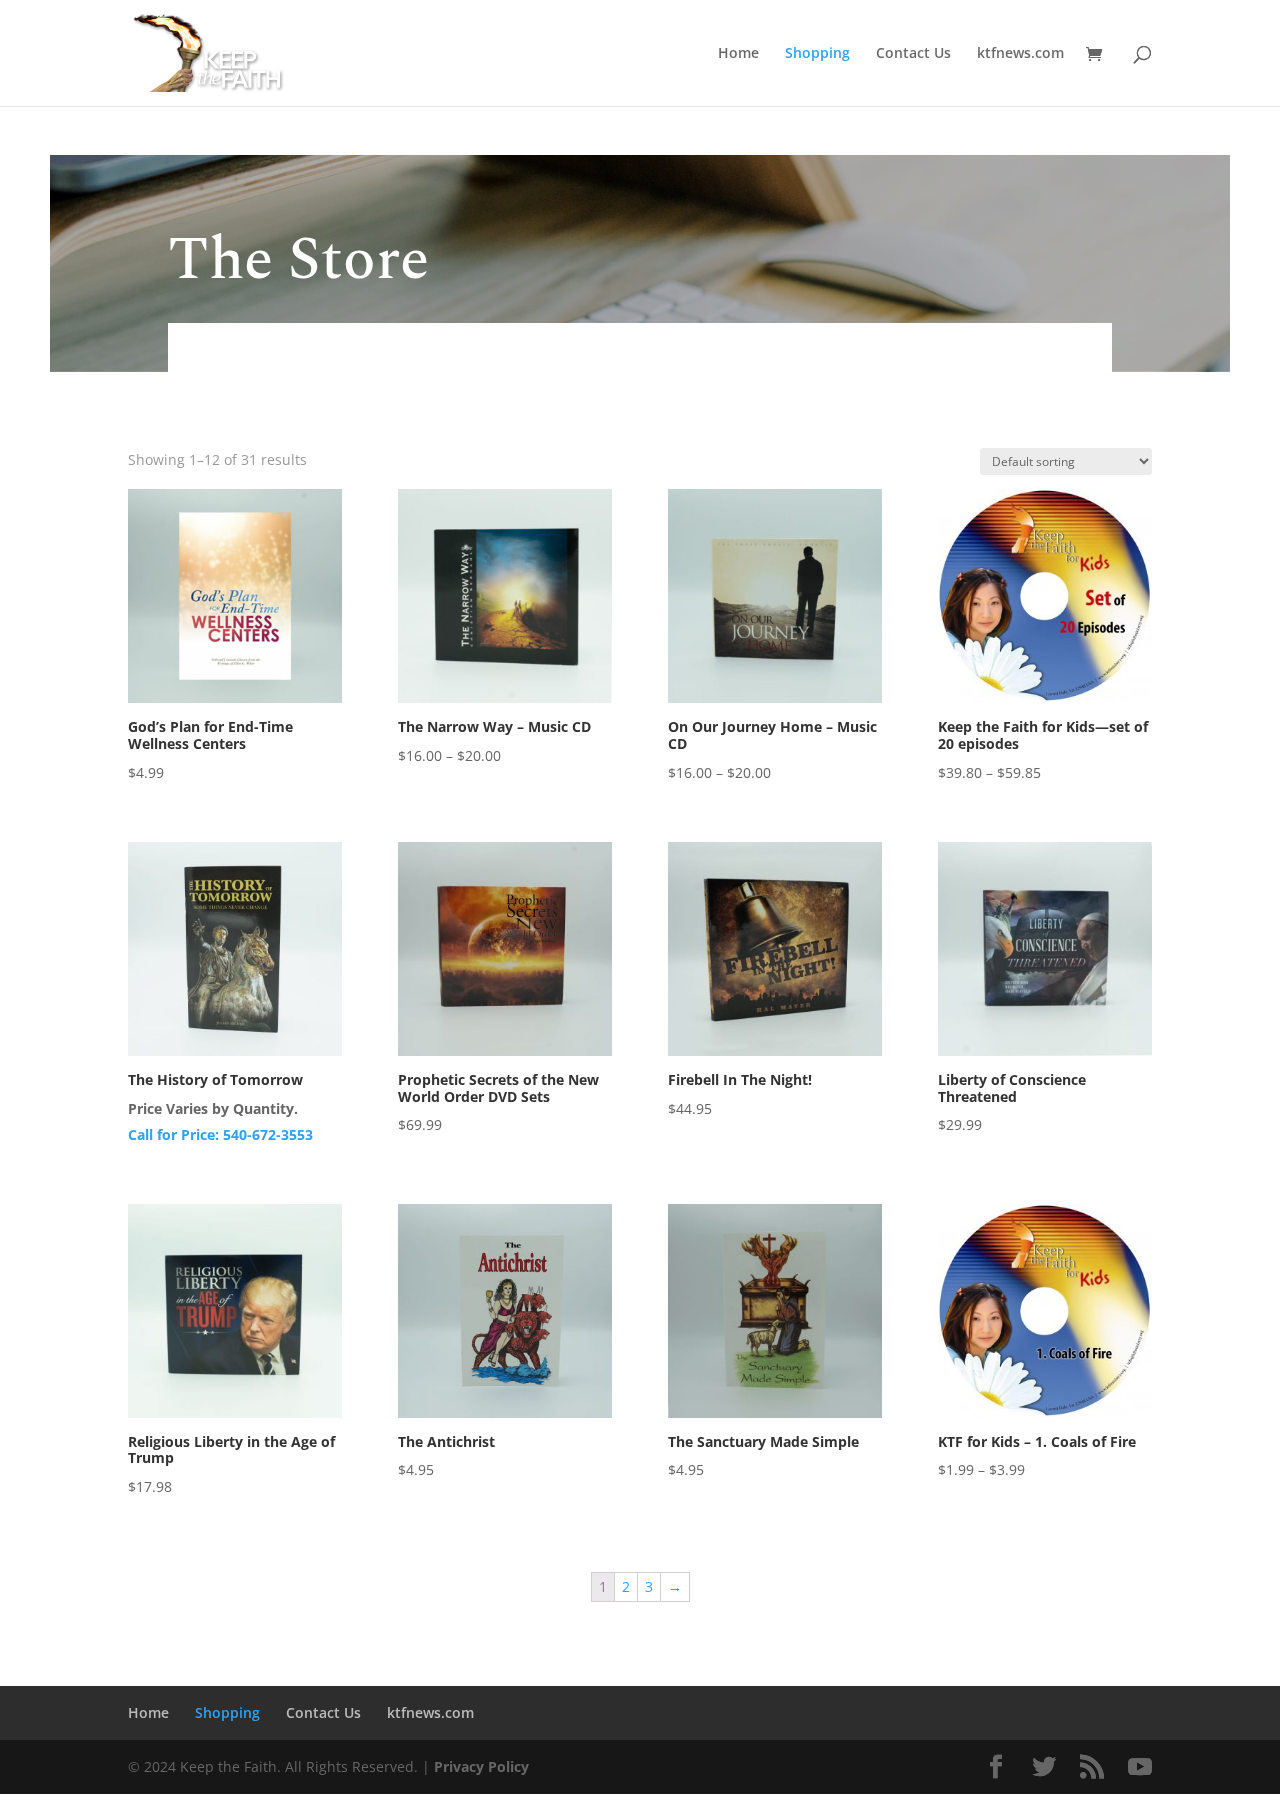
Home (738, 54)
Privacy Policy (481, 1766)
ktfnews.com (1020, 54)
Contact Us (913, 54)
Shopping (817, 54)
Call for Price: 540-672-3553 (220, 1134)
